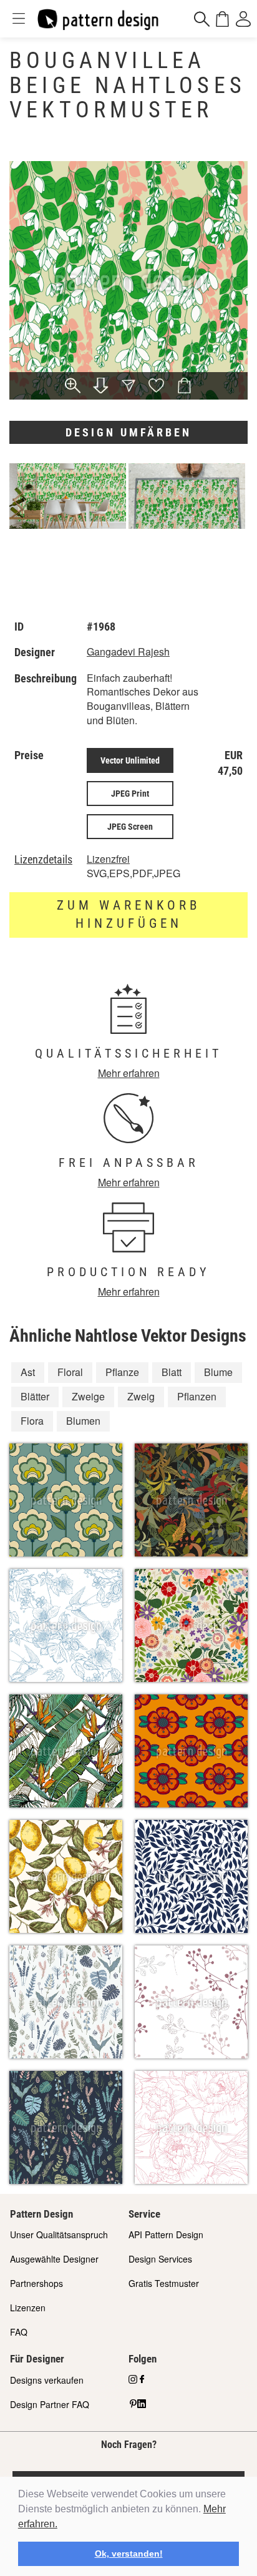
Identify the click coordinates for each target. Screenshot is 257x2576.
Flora (32, 1421)
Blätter (35, 1396)
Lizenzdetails (43, 860)
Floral (70, 1372)
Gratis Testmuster (164, 2283)
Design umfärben (128, 432)
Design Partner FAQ (50, 2404)
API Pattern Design (166, 2234)
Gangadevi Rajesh (128, 651)
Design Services (160, 2259)
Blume (218, 1372)
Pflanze (122, 1372)
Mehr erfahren (129, 1073)
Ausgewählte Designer (54, 2259)
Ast (28, 1372)
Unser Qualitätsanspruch (59, 2234)
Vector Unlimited (130, 760)
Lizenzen (28, 2308)
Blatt (172, 1372)
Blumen (83, 1421)
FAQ (19, 2332)
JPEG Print (130, 794)
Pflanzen (197, 1396)
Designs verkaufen (47, 2380)
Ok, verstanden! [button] (129, 2554)
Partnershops (36, 2283)
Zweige (88, 1396)
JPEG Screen (130, 827)
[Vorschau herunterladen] (100, 387)
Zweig (141, 1396)
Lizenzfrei (108, 859)
